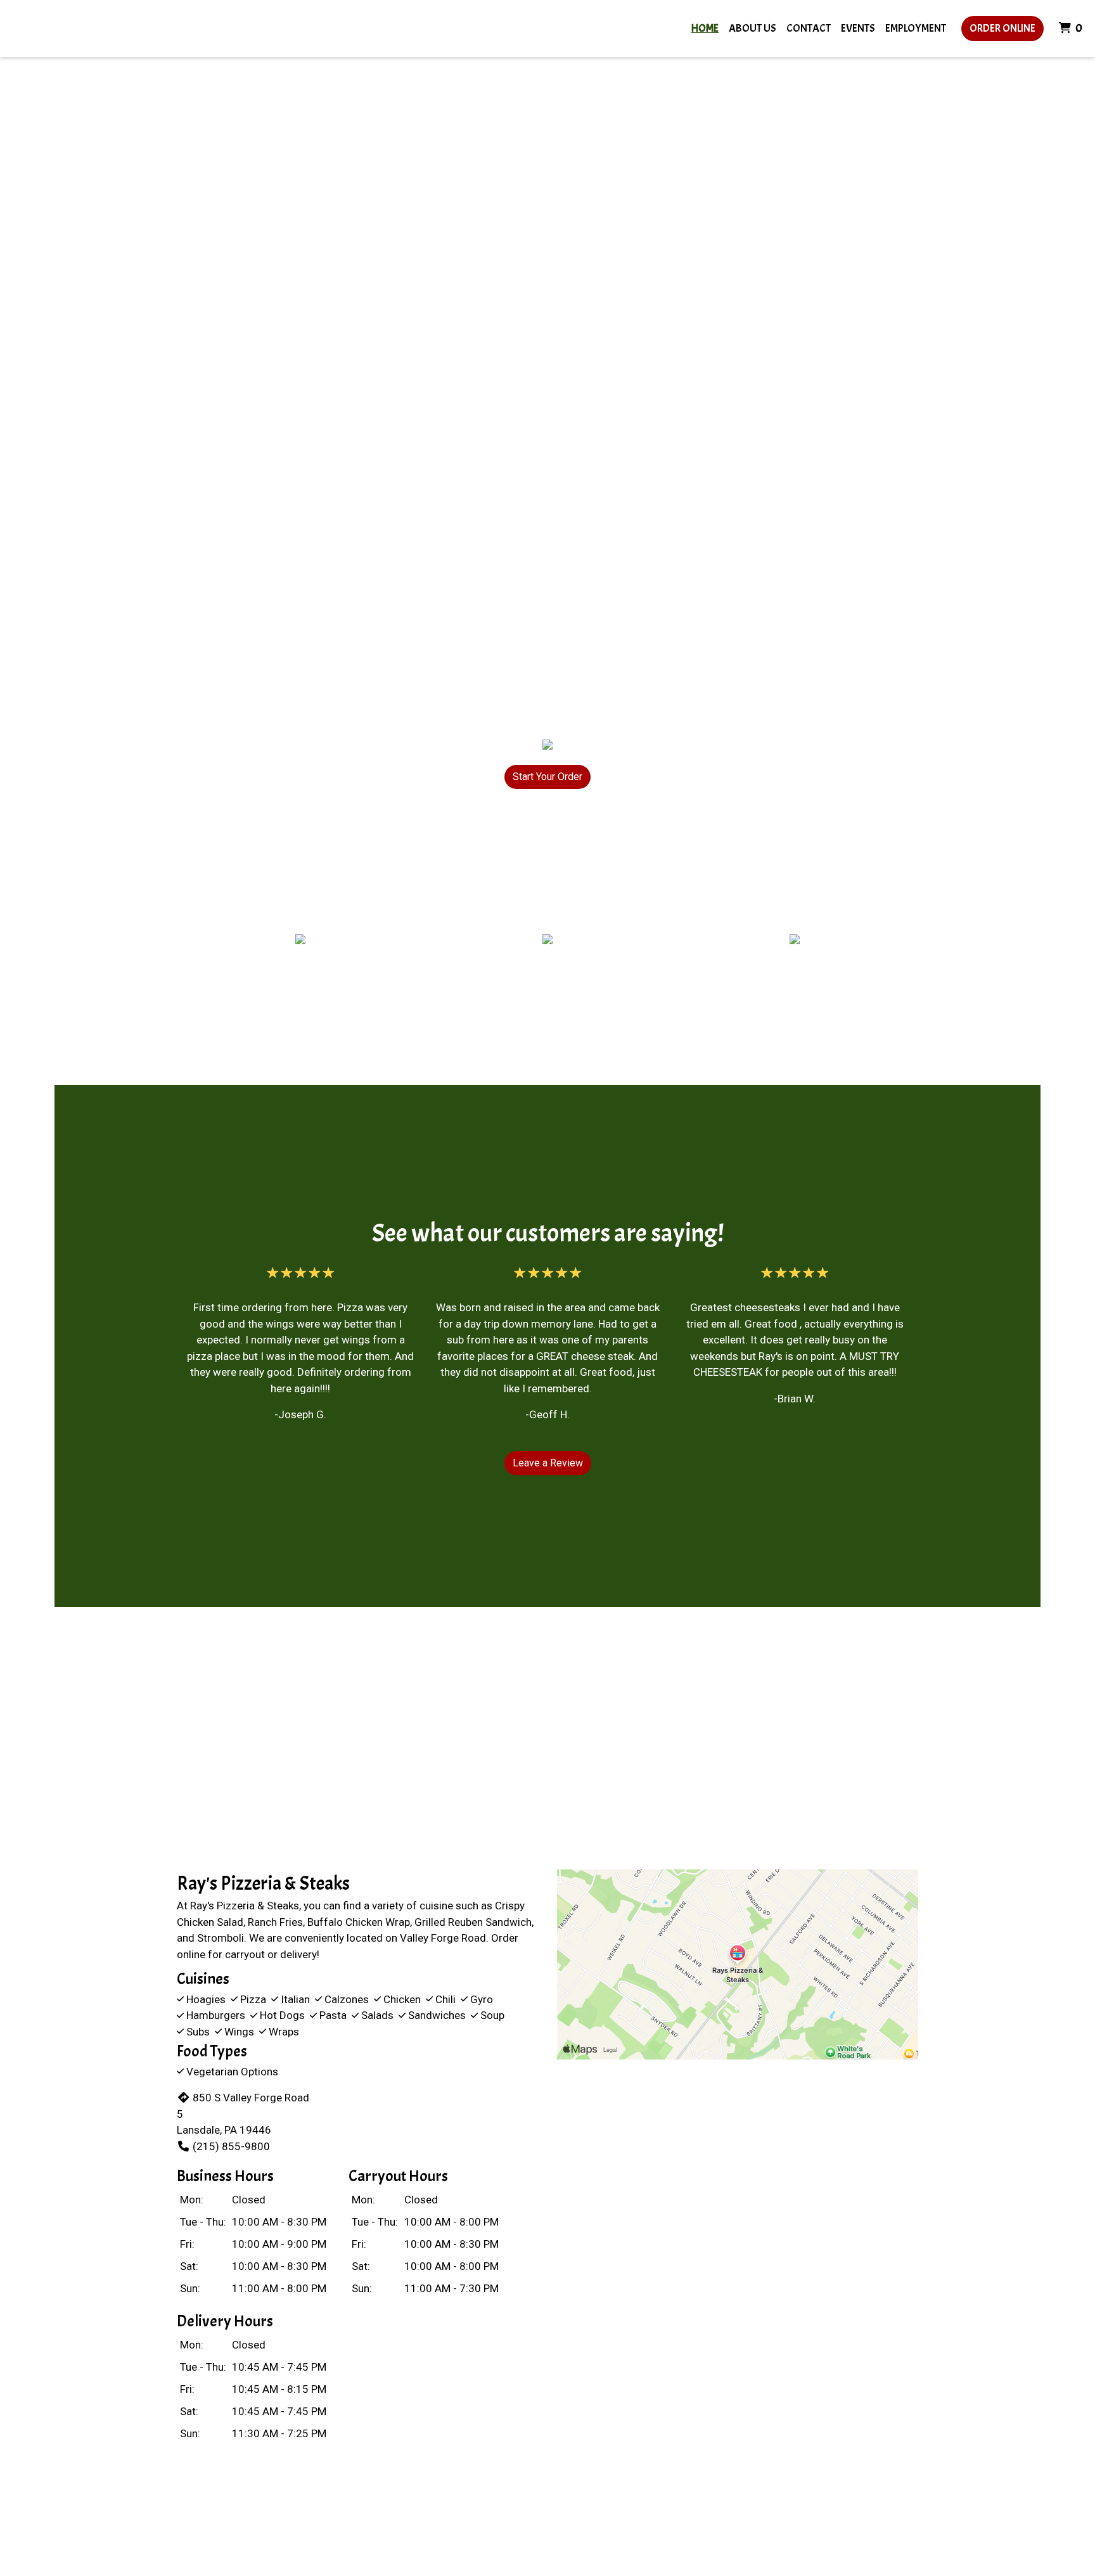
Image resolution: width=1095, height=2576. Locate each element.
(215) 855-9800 (231, 2146)
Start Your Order (547, 777)
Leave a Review (548, 1463)
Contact (809, 28)
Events (858, 28)
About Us (752, 28)
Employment (916, 28)
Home (705, 28)
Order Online (1002, 28)
